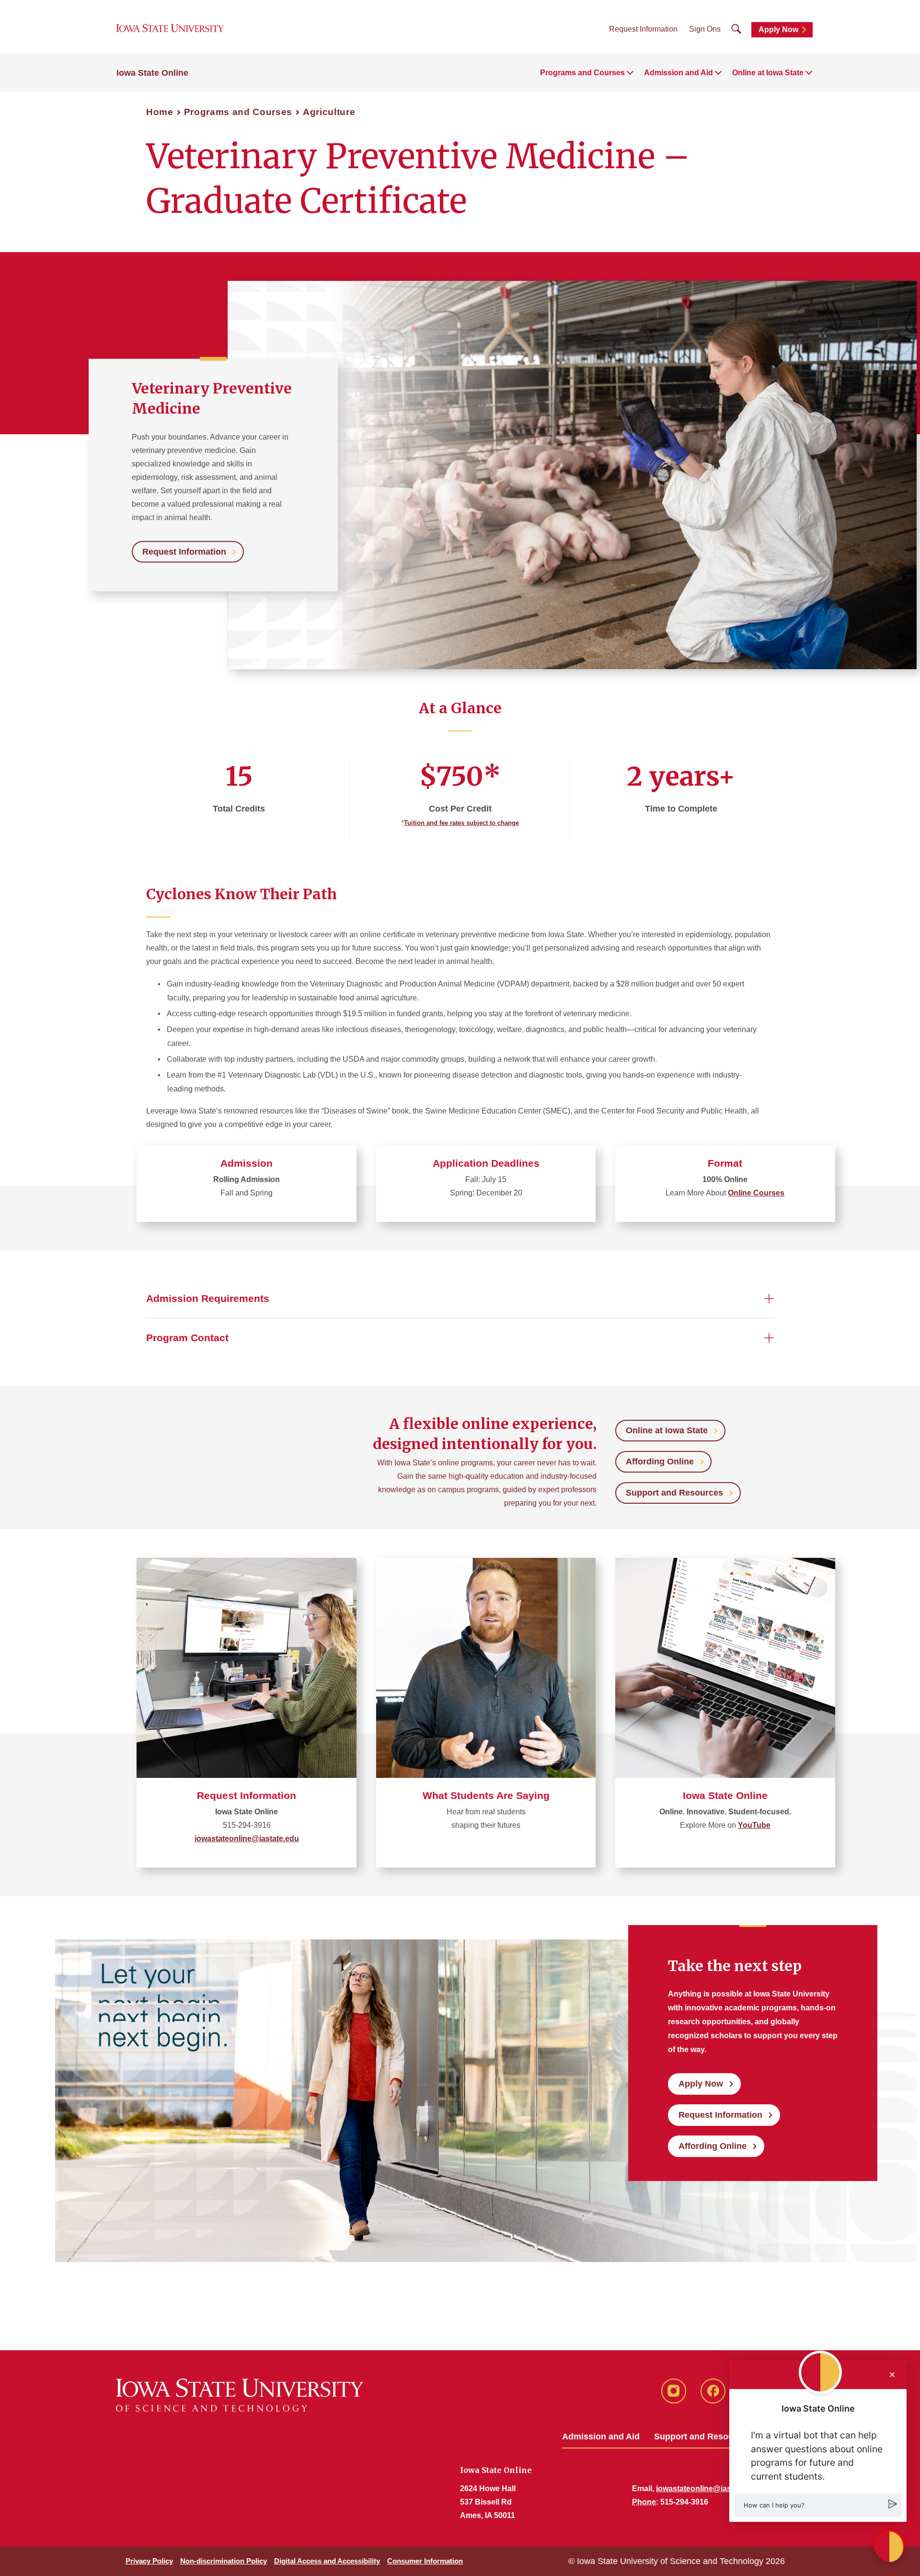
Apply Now (778, 29)
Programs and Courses (238, 112)
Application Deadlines (486, 1163)
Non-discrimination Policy (224, 2561)
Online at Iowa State (667, 1430)
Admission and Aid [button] (678, 73)
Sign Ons (705, 29)
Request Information (643, 29)
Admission (247, 1163)
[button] (818, 2505)
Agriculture (329, 112)
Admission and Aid (601, 2437)
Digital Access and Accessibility (327, 2561)
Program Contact (187, 1338)
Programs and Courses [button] (582, 73)
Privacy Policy (149, 2561)
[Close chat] (892, 2375)
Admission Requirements (208, 1298)
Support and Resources (674, 1493)
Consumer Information (425, 2561)
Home (160, 112)
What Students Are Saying (486, 1795)
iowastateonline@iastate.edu (247, 1839)
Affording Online (660, 1462)
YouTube (754, 1825)
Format (725, 1163)
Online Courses (756, 1193)
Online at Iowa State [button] (768, 73)
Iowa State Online (152, 73)
